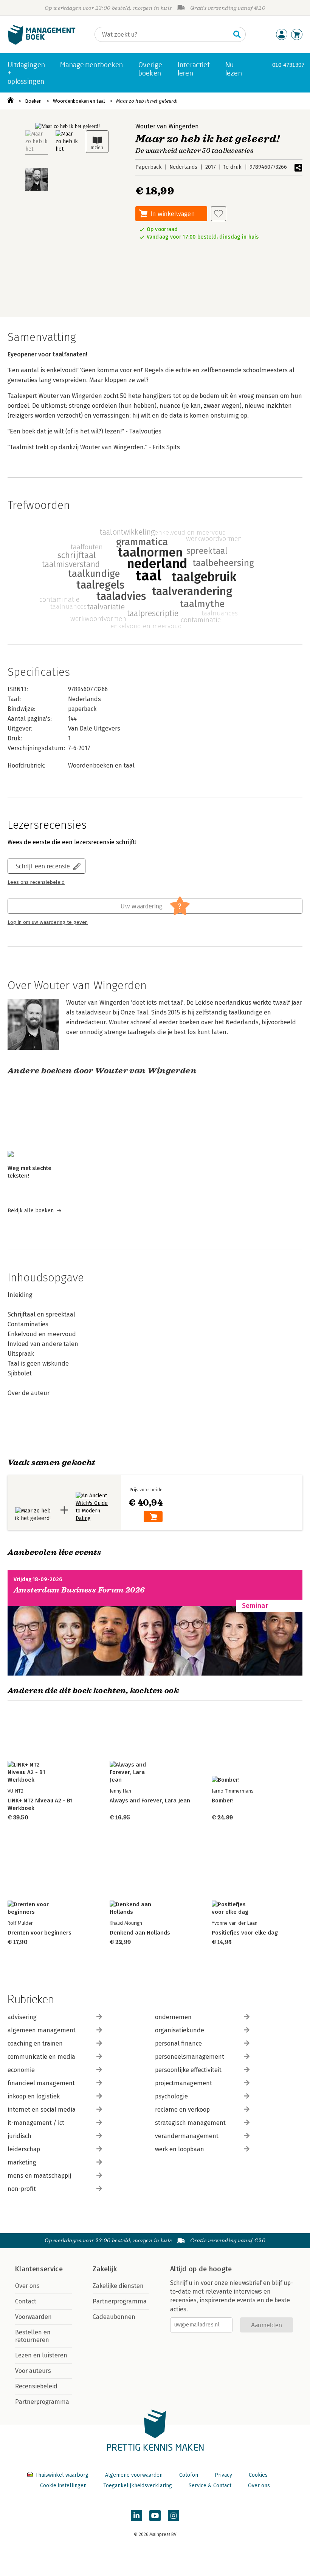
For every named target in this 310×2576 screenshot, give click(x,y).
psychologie (171, 2096)
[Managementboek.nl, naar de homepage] (42, 43)
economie (21, 2070)
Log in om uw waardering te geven (48, 922)
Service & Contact (210, 2486)
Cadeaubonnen (114, 2317)
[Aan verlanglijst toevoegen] (219, 214)
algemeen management (42, 2030)
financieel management (41, 2083)
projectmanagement (184, 2083)
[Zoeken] (237, 34)
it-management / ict (36, 2123)
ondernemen (173, 2017)
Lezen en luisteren (41, 2355)
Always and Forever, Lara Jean (150, 1801)
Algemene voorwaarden (134, 2475)
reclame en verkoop (182, 2110)
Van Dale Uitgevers (94, 728)
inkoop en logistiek (34, 2096)
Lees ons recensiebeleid (36, 882)
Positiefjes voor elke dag (245, 1933)
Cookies (258, 2475)
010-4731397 (288, 65)
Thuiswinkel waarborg (62, 2475)
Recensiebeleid (36, 2386)
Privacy (223, 2475)
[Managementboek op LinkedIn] (136, 2516)
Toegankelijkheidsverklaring (138, 2486)
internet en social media (42, 2110)
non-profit (22, 2189)
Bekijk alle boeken (31, 1211)
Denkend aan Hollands (140, 1933)
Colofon (189, 2475)
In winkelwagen (173, 214)
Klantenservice (39, 2269)
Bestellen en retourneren (33, 2336)
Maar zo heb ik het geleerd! (147, 101)
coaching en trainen (35, 2043)
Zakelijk (105, 2269)
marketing (22, 2162)
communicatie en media (41, 2057)
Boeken (33, 101)
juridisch (19, 2136)
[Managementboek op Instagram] (174, 2516)
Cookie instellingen (63, 2486)
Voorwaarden (33, 2317)
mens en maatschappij (39, 2176)
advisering (22, 2017)
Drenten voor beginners (40, 1933)
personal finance (178, 2043)
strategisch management (190, 2123)
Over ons (27, 2286)
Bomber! (223, 1801)
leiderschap (24, 2149)
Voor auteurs (33, 2371)
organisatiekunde (180, 2030)
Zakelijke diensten (118, 2286)
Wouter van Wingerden (167, 126)
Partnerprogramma (42, 2402)
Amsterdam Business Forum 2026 (79, 1590)
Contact (26, 2301)
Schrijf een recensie (43, 866)
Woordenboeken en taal (79, 101)
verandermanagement (187, 2136)
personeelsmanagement (190, 2057)
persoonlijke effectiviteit (188, 2070)
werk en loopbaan (180, 2149)
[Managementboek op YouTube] (155, 2516)
